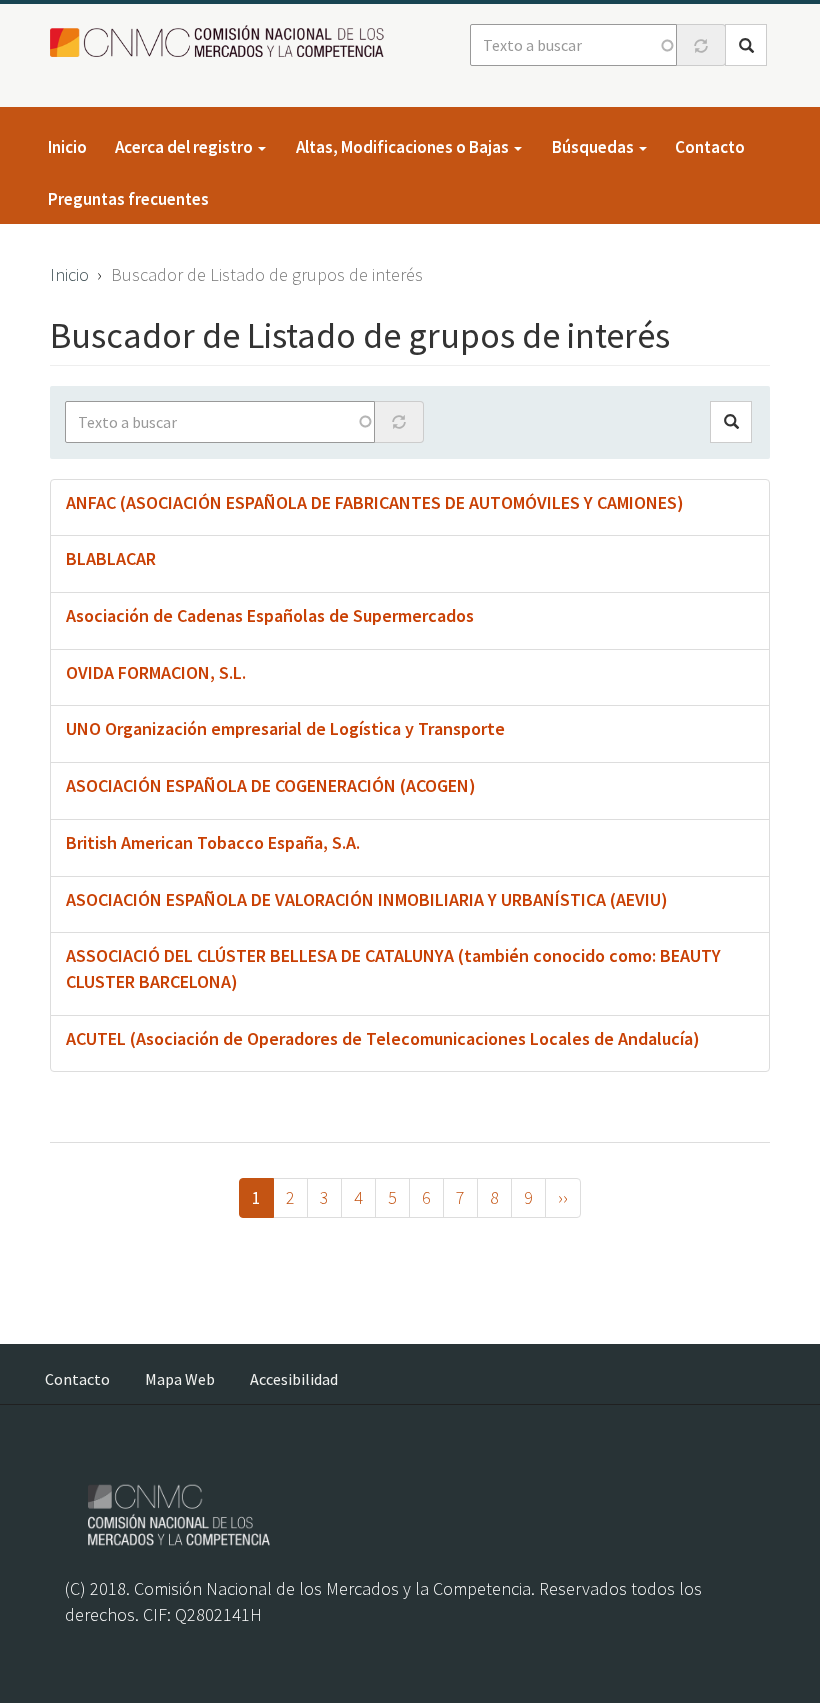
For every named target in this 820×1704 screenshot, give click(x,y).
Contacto (710, 147)
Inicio (67, 147)
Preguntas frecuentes (128, 199)
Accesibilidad (294, 1379)
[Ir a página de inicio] (222, 42)
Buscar (746, 45)
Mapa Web (180, 1379)
